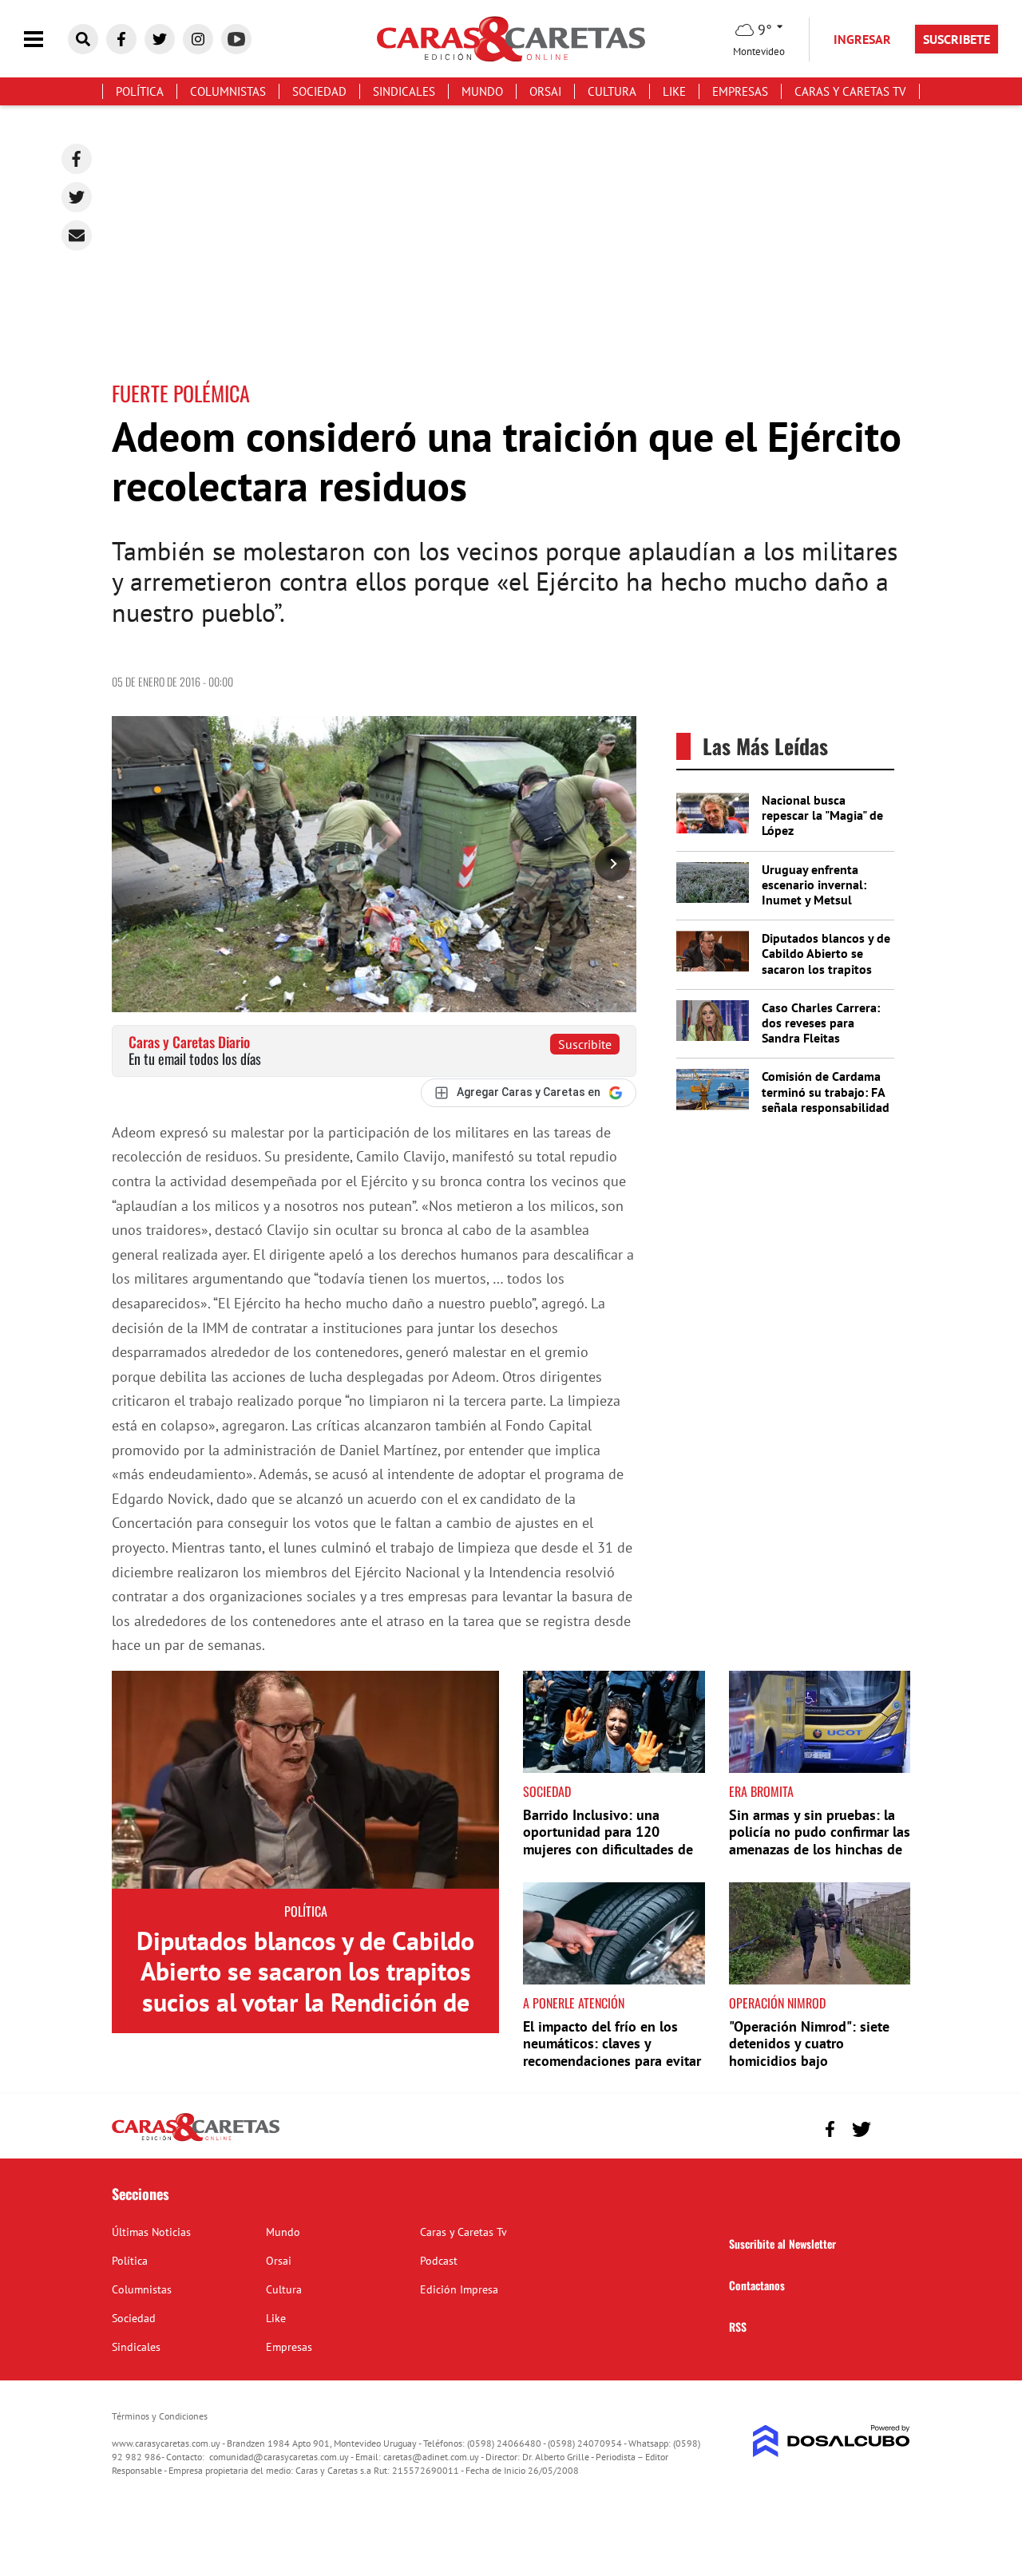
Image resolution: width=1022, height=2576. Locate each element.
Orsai (545, 91)
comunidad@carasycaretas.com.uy (279, 2457)
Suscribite (585, 1044)
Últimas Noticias (151, 2232)
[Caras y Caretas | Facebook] (121, 39)
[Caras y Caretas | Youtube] (236, 39)
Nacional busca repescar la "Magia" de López (822, 815)
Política (140, 91)
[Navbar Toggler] (46, 40)
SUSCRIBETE (957, 39)
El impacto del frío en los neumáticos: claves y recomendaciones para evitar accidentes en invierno (612, 2052)
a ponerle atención (574, 2003)
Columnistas (228, 91)
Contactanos (757, 2285)
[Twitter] (77, 197)
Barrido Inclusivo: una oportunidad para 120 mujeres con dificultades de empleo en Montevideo (608, 1841)
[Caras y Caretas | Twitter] (160, 39)
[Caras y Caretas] (196, 2140)
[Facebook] (77, 159)
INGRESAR (862, 39)
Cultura (612, 91)
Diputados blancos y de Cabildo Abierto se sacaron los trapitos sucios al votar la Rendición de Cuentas (826, 969)
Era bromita (761, 1791)
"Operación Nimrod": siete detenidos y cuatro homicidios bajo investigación (809, 2052)
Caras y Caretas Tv (850, 91)
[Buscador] (83, 39)
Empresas (740, 91)
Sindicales (404, 91)
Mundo (482, 91)
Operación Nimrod (777, 2003)
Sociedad (319, 91)
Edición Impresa (459, 2289)
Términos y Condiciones (160, 2416)
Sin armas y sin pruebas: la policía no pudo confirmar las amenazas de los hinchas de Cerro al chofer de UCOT (820, 1841)
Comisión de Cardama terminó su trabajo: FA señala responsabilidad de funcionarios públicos (826, 1107)
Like (674, 91)
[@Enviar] (77, 235)
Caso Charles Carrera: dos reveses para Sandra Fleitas (821, 1023)
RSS (738, 2327)
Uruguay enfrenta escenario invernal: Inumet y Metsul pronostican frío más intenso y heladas (819, 900)
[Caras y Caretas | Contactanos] (892, 2127)
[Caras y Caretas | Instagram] (198, 39)
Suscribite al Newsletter (782, 2244)
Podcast (439, 2261)
